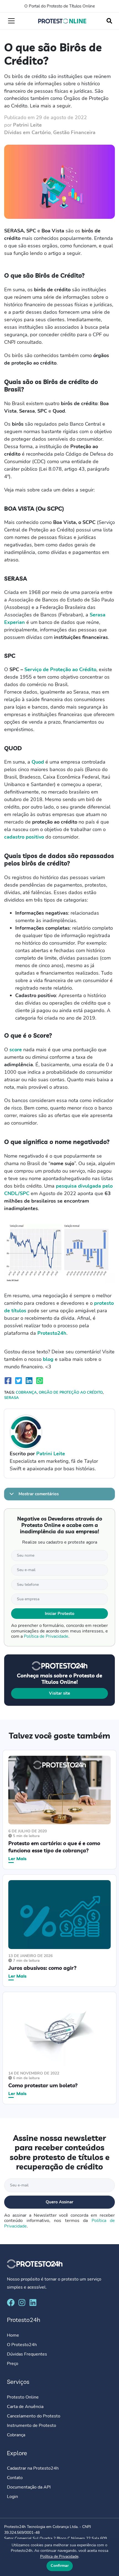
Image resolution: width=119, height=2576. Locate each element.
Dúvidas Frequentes (27, 2354)
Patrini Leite (27, 125)
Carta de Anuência (25, 2406)
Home (13, 2335)
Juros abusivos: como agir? (42, 1968)
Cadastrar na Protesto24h (33, 2468)
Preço (13, 2364)
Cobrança (26, 1393)
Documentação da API (29, 2487)
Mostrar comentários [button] (38, 1494)
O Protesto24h (22, 2345)
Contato (15, 2478)
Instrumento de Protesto (32, 2425)
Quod (38, 762)
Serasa (11, 1398)
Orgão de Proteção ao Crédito (71, 1393)
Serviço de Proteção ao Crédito (60, 669)
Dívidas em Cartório (27, 132)
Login (12, 2497)
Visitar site (59, 1693)
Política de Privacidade (46, 1636)
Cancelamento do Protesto (34, 2416)
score (16, 1050)
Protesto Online (23, 2397)
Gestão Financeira (74, 132)
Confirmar (60, 2566)
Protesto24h (52, 1333)
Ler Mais (17, 1858)
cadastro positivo (24, 837)
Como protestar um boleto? (43, 2085)
